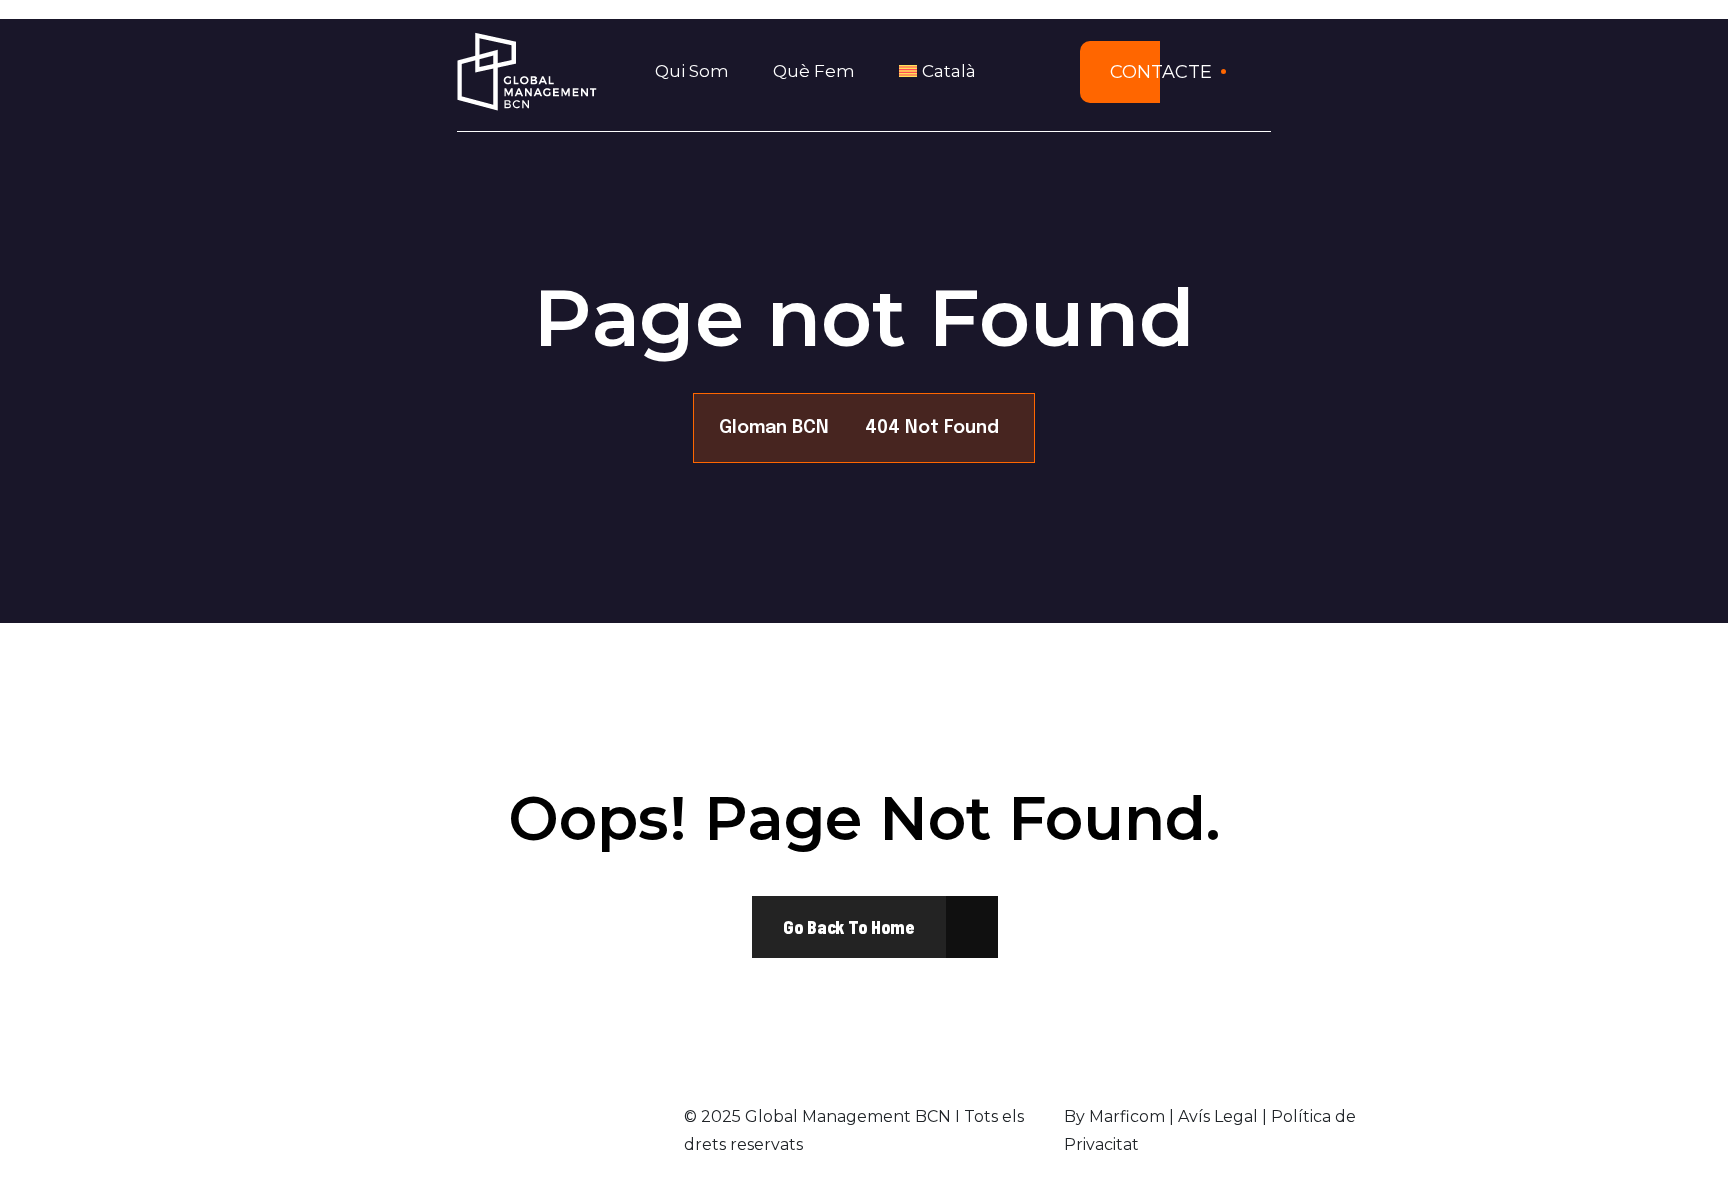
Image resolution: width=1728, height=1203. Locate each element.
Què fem (814, 71)
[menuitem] (944, 71)
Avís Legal (1218, 1116)
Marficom (1127, 1116)
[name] (849, 927)
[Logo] (527, 71)
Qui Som (692, 71)
